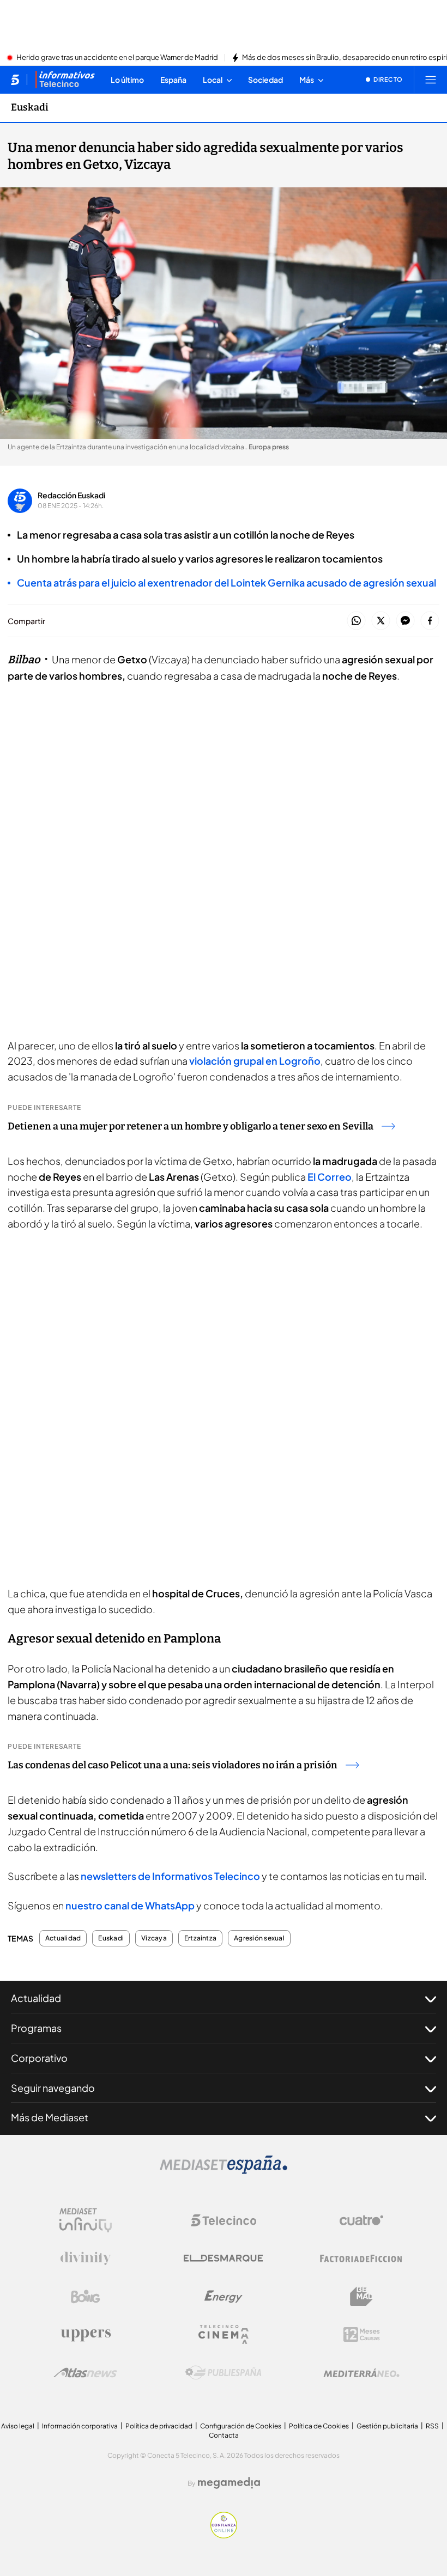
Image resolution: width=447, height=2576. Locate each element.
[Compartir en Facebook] (430, 621)
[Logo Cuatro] (361, 2220)
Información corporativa (80, 2426)
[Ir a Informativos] (65, 80)
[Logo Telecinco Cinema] (224, 2334)
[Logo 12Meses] (362, 2334)
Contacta (224, 2435)
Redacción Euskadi (71, 495)
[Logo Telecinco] (224, 2220)
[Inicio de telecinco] (15, 80)
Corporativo (39, 2058)
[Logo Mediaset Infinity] (86, 2220)
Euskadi (30, 107)
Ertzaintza (200, 1938)
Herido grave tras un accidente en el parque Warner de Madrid (117, 58)
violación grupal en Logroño (254, 1061)
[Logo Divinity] (86, 2258)
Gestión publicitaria (387, 2426)
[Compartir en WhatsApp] (356, 621)
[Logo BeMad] (361, 2297)
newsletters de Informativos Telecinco (171, 1876)
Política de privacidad (159, 2426)
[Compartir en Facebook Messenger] (405, 621)
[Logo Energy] (224, 2297)
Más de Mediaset (50, 2117)
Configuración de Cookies (241, 2426)
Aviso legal (18, 2426)
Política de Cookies (319, 2426)
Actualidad (63, 1938)
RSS (432, 2426)
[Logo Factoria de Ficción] (361, 2258)
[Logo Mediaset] (224, 2171)
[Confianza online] (224, 2535)
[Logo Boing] (86, 2297)
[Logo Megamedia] (229, 2483)
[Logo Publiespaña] (224, 2373)
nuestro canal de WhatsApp (130, 1905)
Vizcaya (154, 1938)
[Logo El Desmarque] (223, 2258)
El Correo (329, 1177)
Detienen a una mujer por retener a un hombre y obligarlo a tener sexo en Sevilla (191, 1126)
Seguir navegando (53, 2088)
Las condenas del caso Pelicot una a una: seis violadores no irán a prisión (173, 1765)
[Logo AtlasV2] (85, 2373)
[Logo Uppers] (86, 2335)
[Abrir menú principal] (431, 80)
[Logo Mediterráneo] (361, 2373)
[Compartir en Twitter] (381, 621)
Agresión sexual (259, 1938)
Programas (36, 2028)
